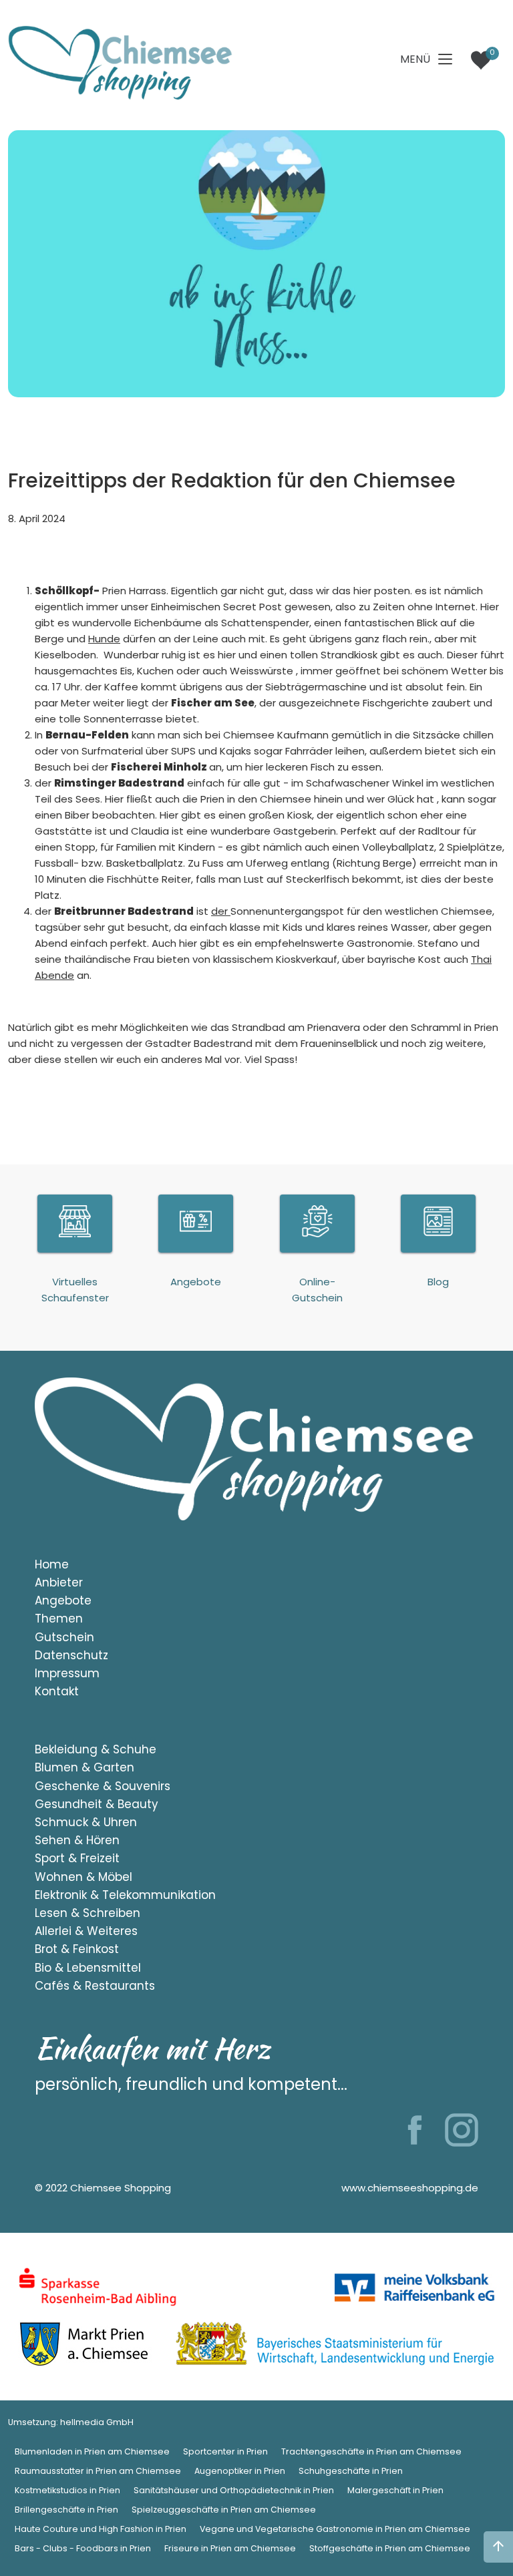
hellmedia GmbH (97, 2422)
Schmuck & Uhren (86, 1822)
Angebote (63, 1600)
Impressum (67, 1673)
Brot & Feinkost (77, 1949)
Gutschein (64, 1637)
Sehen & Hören (77, 1840)
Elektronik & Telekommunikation (125, 1895)
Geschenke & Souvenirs (103, 1786)
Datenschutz (71, 1655)
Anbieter (59, 1582)
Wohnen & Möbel (83, 1877)
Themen (59, 1619)
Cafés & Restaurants (95, 1986)
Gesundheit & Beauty (97, 1804)
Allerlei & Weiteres (86, 1931)
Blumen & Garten (84, 1767)
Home (52, 1564)
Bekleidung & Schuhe (96, 1749)
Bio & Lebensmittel (88, 1968)
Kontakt (57, 1691)
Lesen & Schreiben (88, 1913)
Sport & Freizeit (77, 1858)
